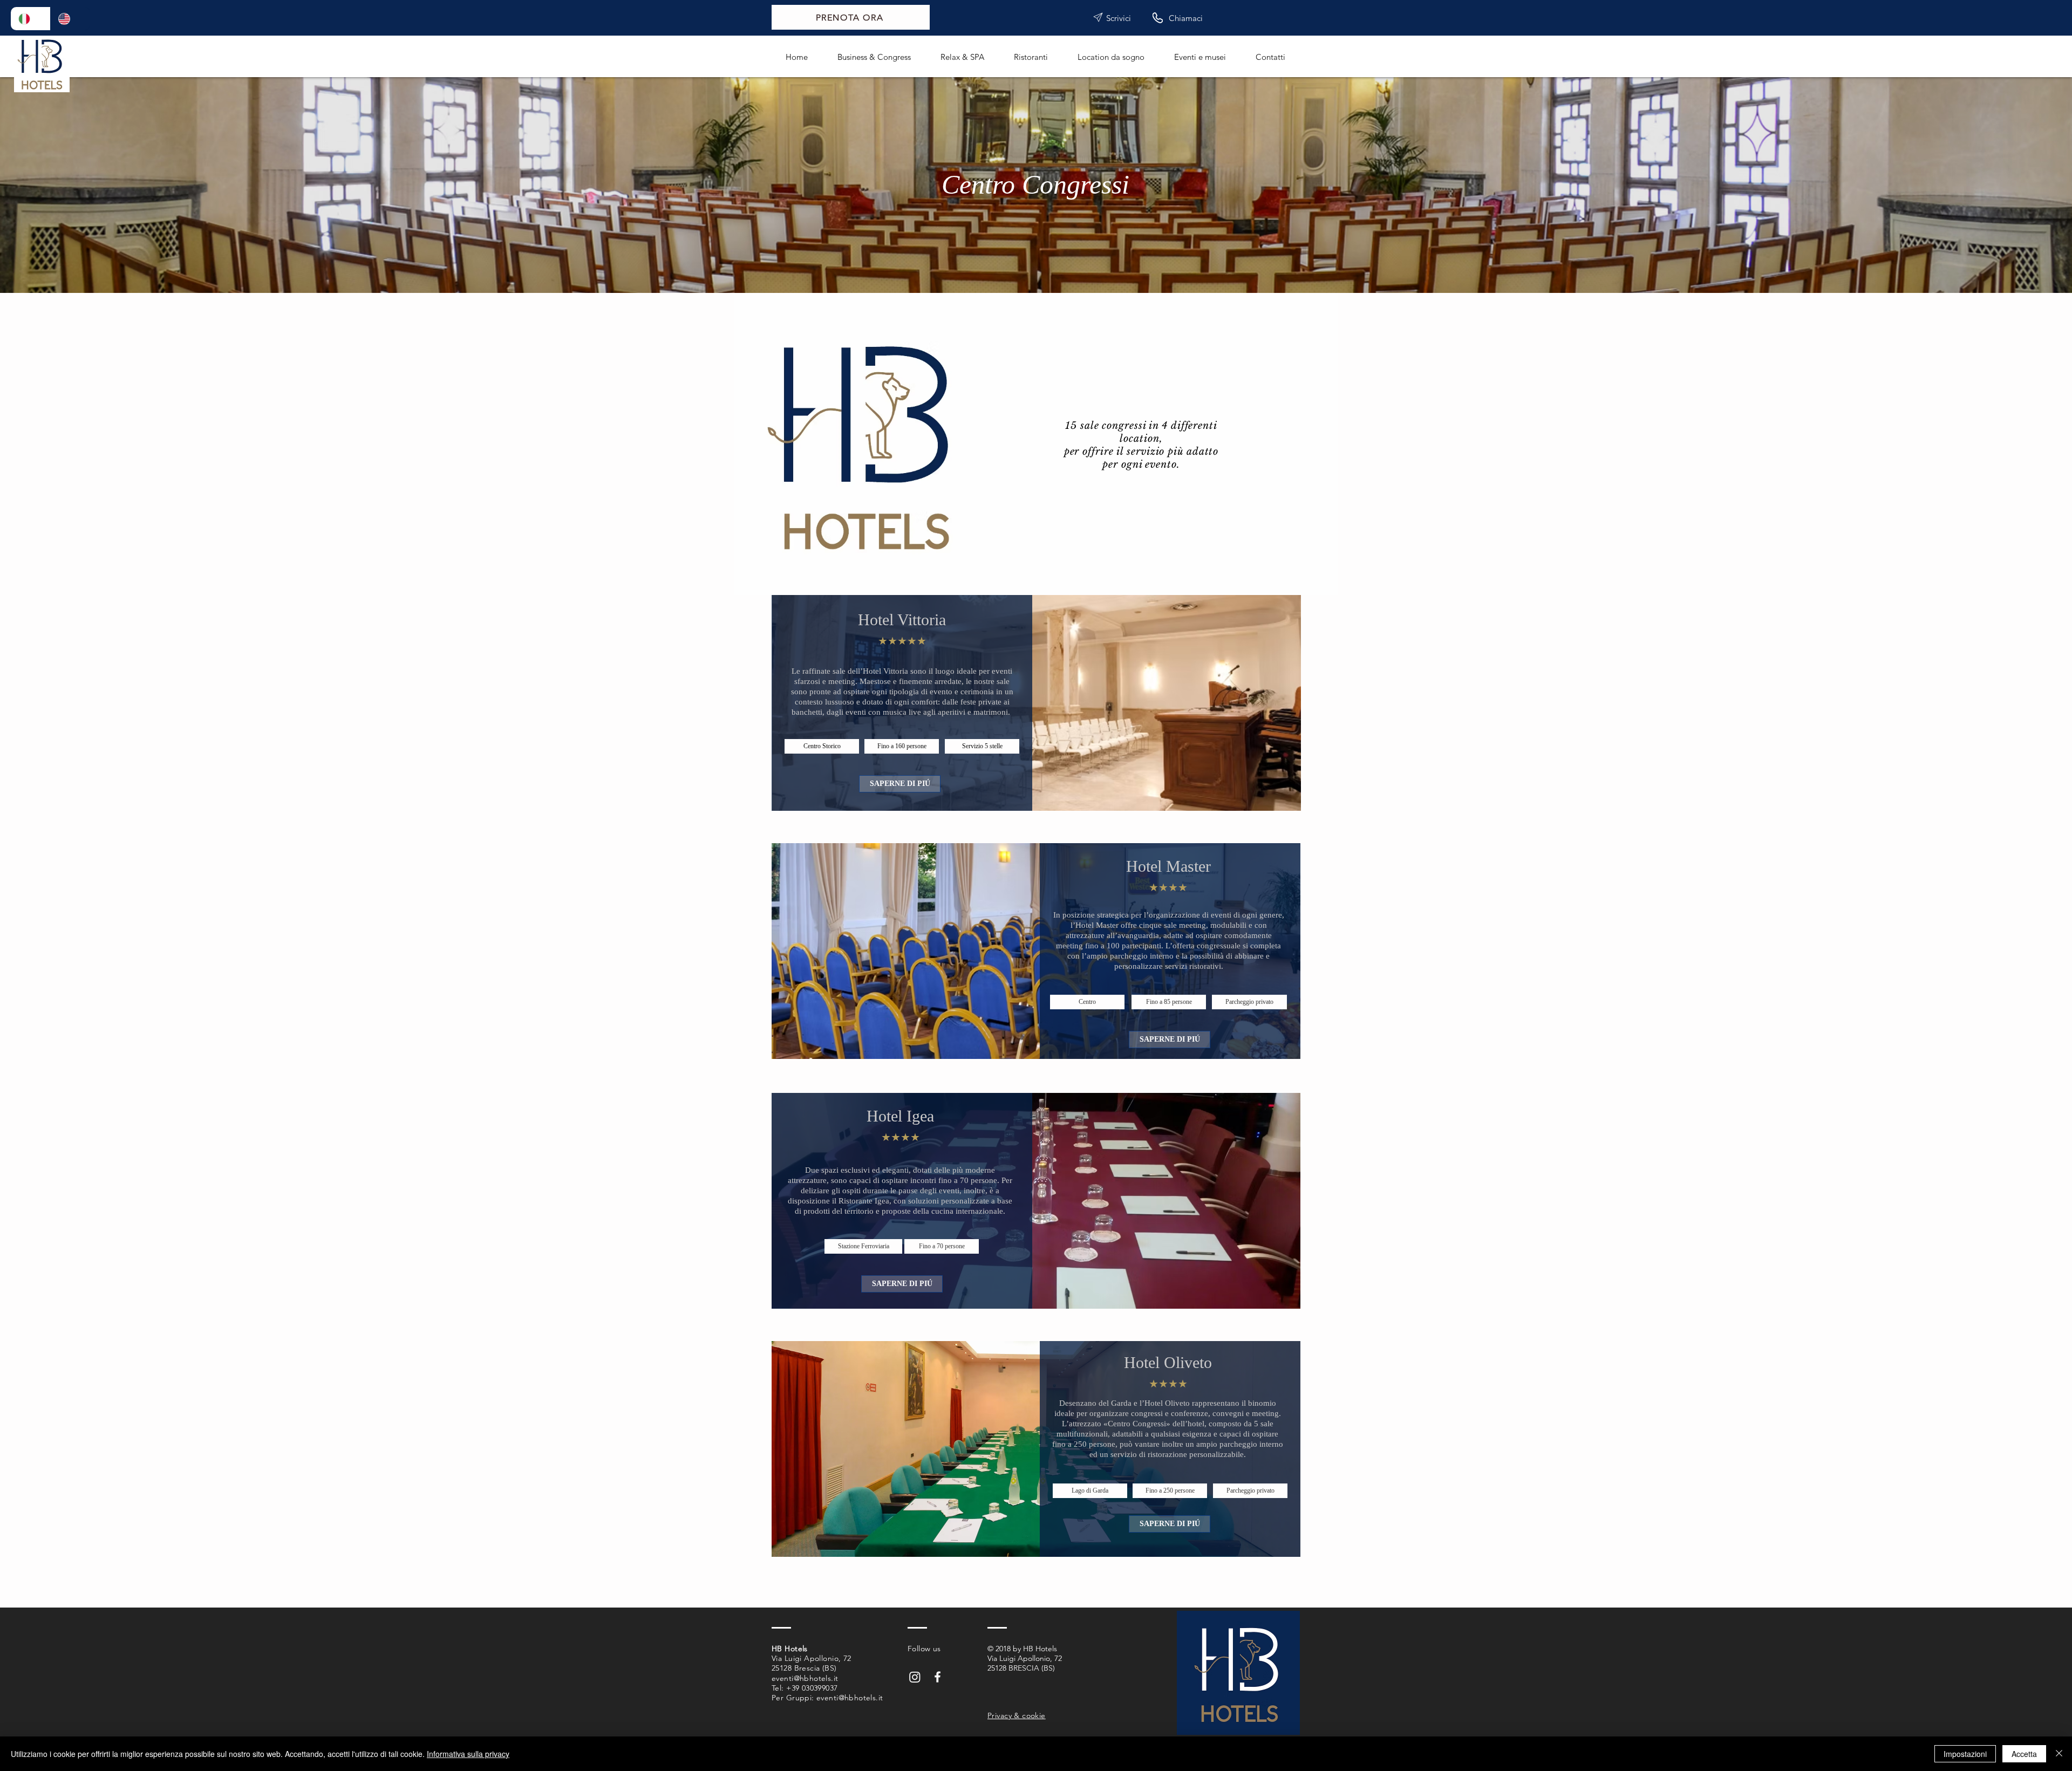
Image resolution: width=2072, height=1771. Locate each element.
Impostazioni (1965, 1754)
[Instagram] (915, 1677)
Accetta (2024, 1754)
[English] (70, 19)
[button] (822, 746)
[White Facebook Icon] (938, 1677)
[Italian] (30, 19)
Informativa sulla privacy (468, 1754)
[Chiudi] (2059, 1754)
